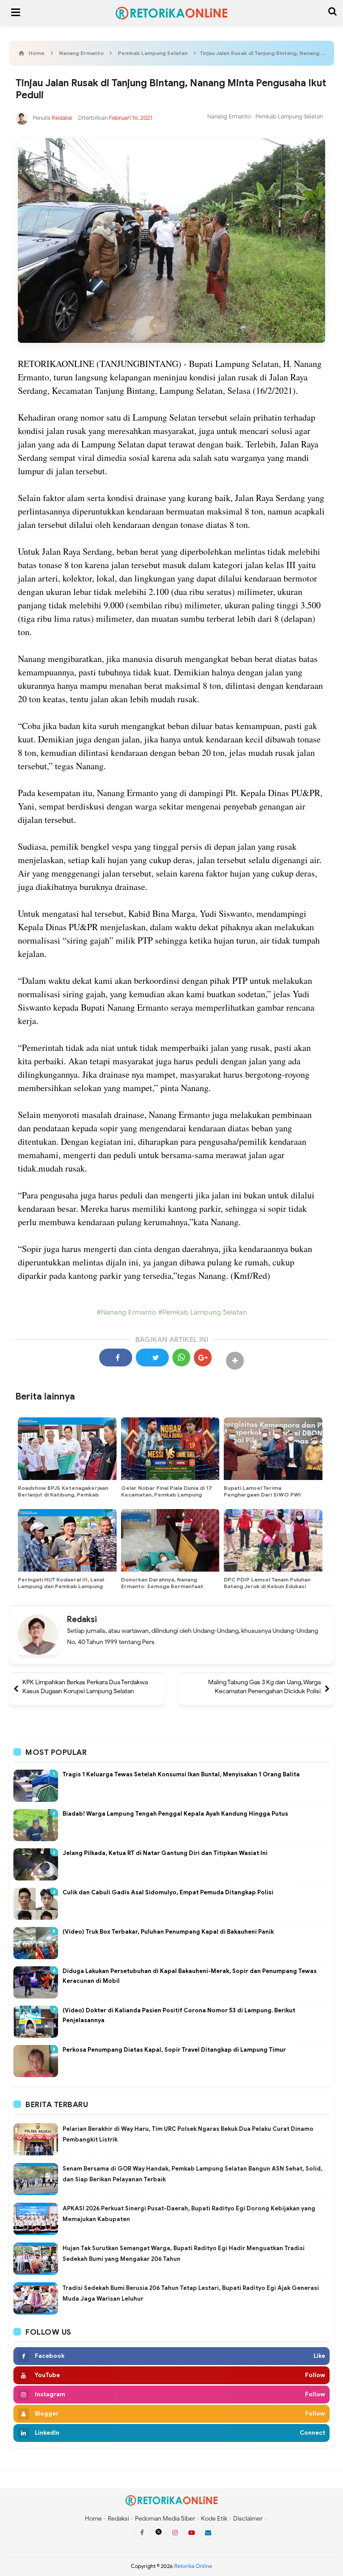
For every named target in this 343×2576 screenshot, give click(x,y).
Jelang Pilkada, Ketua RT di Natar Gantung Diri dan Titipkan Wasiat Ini (165, 1853)
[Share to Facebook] (116, 1358)
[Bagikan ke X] (152, 1358)
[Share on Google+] (203, 1358)
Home (93, 2519)
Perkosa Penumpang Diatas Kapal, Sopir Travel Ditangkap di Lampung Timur (174, 2050)
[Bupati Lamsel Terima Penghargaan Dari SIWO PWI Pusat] (273, 1449)
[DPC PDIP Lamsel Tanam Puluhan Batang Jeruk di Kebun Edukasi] (273, 1540)
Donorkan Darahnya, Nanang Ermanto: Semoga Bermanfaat (162, 1583)
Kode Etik (214, 2519)
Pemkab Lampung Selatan (289, 116)
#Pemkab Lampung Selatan (202, 1312)
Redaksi (82, 1619)
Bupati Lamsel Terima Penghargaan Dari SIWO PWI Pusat (262, 1495)
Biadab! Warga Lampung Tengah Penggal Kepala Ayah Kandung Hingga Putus (175, 1814)
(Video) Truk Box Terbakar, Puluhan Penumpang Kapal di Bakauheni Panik (168, 1932)
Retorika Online (193, 2566)
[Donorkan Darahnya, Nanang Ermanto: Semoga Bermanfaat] (170, 1540)
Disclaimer (248, 2519)
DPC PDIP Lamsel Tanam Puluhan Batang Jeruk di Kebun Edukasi (267, 1583)
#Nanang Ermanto (126, 1312)
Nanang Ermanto (229, 116)
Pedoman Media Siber (165, 2519)
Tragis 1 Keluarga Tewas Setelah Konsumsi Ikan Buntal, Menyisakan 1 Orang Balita (181, 1774)
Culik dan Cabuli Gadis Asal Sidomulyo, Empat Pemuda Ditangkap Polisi (168, 1892)
